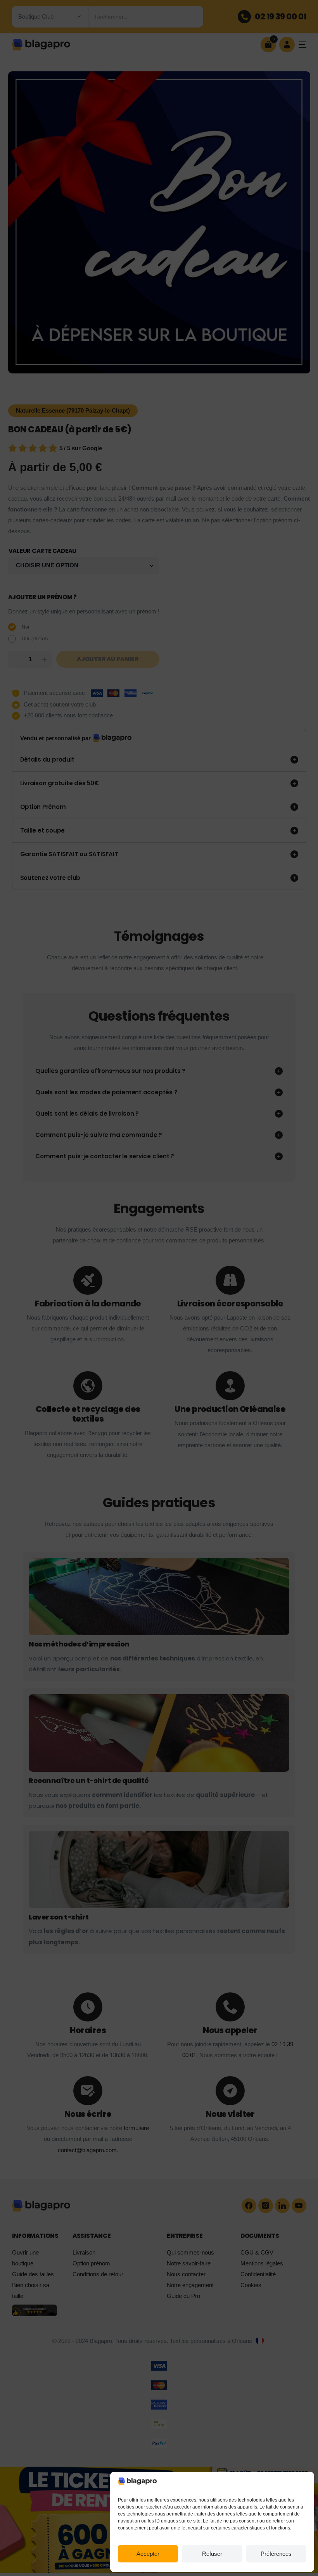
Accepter (148, 2554)
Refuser (212, 2554)
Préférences (276, 2554)
